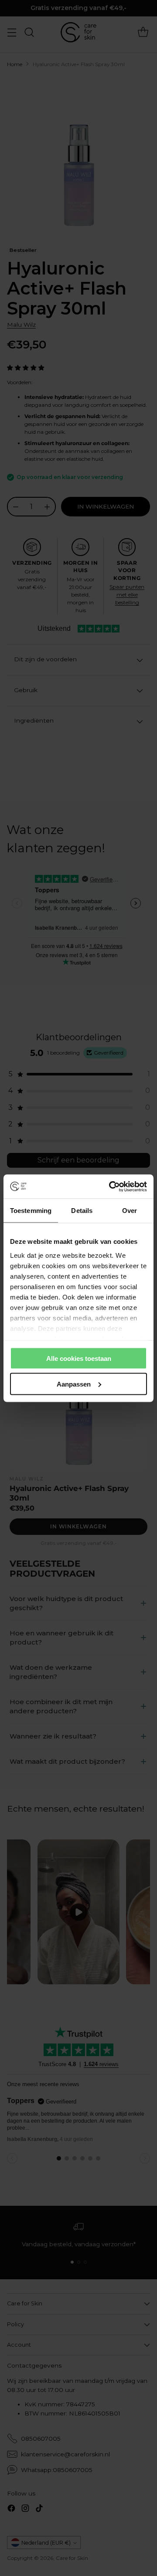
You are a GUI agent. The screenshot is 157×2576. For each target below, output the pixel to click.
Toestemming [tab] (31, 1211)
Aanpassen (74, 1384)
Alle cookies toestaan (79, 1358)
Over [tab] (130, 1211)
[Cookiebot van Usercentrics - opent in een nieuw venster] (111, 1186)
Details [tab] (82, 1211)
